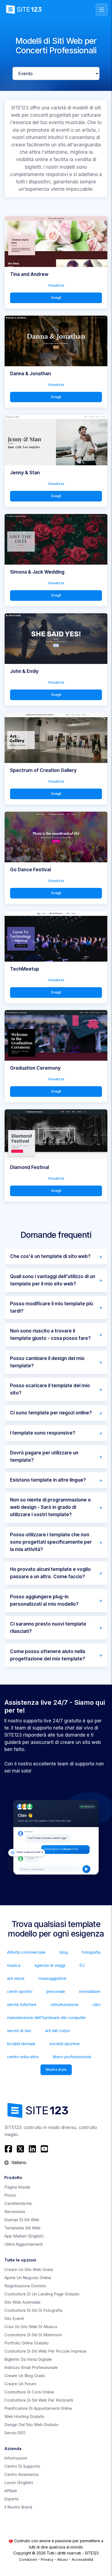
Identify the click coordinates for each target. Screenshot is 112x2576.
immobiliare (90, 1991)
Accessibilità (83, 2559)
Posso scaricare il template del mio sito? (50, 1389)
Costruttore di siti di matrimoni (33, 2335)
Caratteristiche (18, 2203)
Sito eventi (14, 2318)
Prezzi (10, 2195)
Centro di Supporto (22, 2466)
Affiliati (11, 2491)
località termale (21, 2044)
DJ (82, 1965)
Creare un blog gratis (25, 2376)
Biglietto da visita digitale (28, 2359)
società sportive (65, 2044)
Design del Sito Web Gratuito (31, 2425)
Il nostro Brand (18, 2507)
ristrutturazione (64, 2004)
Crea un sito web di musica (31, 2327)
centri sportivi (20, 1991)
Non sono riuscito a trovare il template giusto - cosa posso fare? (50, 1335)
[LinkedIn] (32, 2149)
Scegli (56, 298)
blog (64, 1952)
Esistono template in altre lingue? (48, 1480)
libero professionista (72, 2057)
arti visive (16, 1978)
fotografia (91, 1952)
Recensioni (15, 2212)
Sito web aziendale (22, 2302)
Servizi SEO (15, 2433)
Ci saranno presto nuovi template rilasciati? (48, 1628)
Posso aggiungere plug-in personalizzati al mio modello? (44, 1600)
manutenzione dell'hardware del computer (46, 2018)
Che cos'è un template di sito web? (50, 1256)
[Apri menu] (102, 10)
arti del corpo (57, 2031)
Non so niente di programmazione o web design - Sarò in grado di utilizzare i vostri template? (50, 1507)
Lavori (19, 2483)
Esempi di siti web (22, 2220)
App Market (24, 2236)
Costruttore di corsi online (29, 2392)
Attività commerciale (26, 1952)
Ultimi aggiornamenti (24, 2244)
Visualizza (56, 285)
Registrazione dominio (25, 2286)
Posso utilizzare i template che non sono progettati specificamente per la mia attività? (51, 1542)
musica (14, 1965)
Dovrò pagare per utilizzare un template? (44, 1456)
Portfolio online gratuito (27, 2343)
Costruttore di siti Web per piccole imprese (45, 2351)
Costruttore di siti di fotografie (33, 2310)
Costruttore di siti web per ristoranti (39, 2400)
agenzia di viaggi (50, 1965)
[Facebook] (9, 2149)
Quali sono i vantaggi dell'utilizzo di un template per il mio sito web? (53, 1280)
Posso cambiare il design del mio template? (47, 1362)
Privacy (47, 2559)
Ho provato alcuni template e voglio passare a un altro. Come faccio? (50, 1573)
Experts (12, 2499)
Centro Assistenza (21, 2474)
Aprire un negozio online (28, 2278)
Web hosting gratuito (24, 2416)
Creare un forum (20, 2384)
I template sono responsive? (43, 1433)
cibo (97, 2004)
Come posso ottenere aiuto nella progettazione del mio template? (48, 1655)
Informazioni (16, 2458)
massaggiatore (52, 1978)
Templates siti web (22, 2228)
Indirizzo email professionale (31, 2367)
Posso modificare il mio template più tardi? (52, 1307)
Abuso (63, 2559)
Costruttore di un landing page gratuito (42, 2294)
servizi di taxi (19, 2031)
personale (56, 1991)
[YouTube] (44, 2149)
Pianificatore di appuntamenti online (38, 2408)
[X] (20, 2149)
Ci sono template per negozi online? (51, 1413)
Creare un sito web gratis (29, 2269)
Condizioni (28, 2559)
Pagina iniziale (17, 2187)
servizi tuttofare (22, 2004)
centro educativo (23, 2057)
